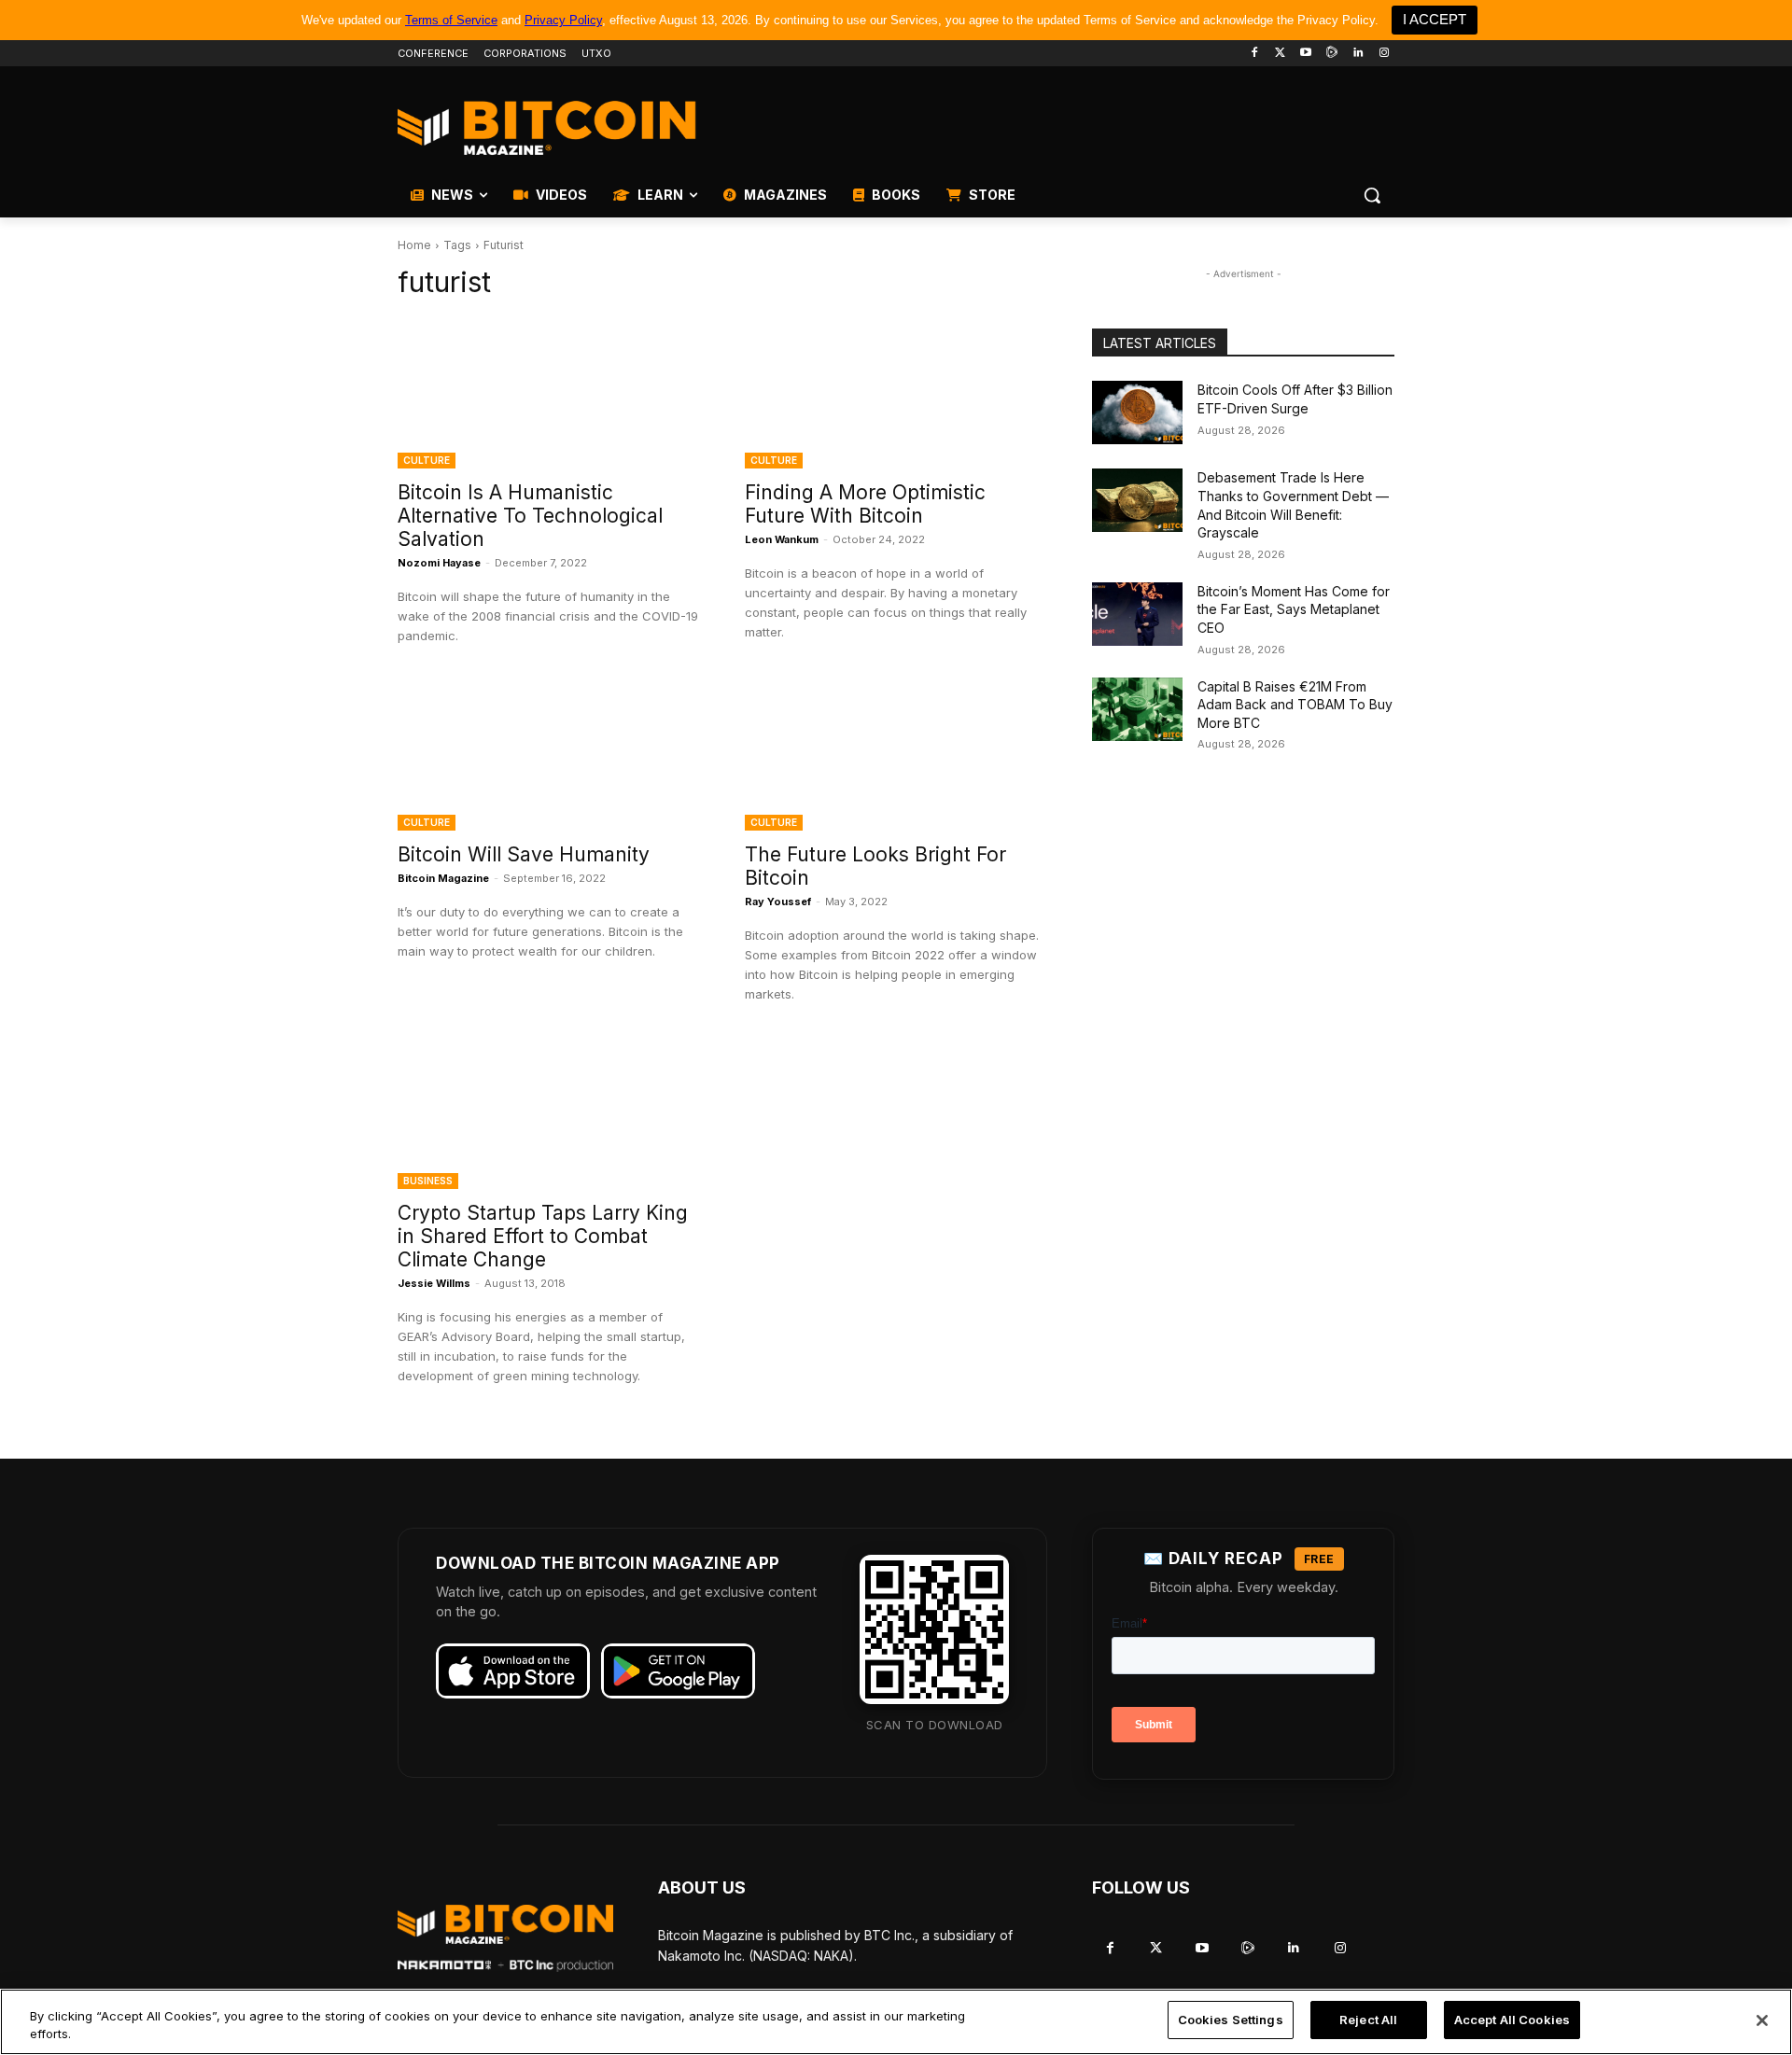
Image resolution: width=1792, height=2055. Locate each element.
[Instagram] (1384, 54)
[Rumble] (1332, 54)
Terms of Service (451, 20)
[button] (1372, 195)
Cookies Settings (1231, 2020)
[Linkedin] (1358, 54)
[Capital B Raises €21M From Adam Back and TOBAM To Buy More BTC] (1137, 709)
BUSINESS (428, 1181)
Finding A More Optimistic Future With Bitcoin (865, 504)
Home (414, 245)
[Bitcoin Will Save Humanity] (549, 755)
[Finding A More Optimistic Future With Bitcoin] (896, 393)
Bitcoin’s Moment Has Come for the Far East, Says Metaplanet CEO (1294, 609)
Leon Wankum (782, 539)
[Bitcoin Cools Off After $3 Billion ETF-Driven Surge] (1137, 412)
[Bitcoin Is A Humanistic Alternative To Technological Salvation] (549, 393)
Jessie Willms (434, 1283)
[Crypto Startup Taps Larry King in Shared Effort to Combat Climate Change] (549, 1113)
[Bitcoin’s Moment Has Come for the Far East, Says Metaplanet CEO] (1137, 614)
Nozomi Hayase (439, 563)
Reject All (1368, 2020)
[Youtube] (1306, 54)
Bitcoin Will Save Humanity (524, 854)
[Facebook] (1254, 54)
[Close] (1762, 2020)
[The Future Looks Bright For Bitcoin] (896, 755)
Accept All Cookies (1512, 2020)
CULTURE (427, 460)
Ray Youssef (778, 902)
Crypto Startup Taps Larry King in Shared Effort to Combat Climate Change (543, 1236)
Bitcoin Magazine (443, 878)
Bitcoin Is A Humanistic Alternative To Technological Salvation (530, 516)
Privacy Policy (563, 20)
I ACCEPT (1435, 19)
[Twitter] (1280, 54)
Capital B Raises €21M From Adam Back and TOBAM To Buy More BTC (1295, 705)
